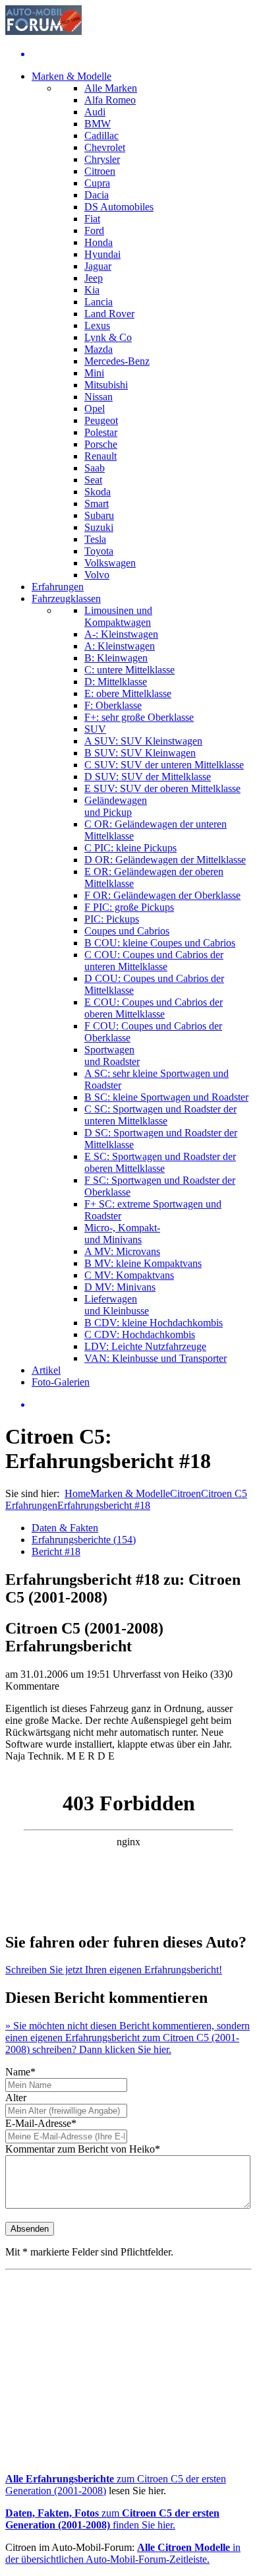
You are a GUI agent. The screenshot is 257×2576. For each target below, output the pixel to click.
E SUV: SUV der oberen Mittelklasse (162, 788)
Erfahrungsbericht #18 (104, 1505)
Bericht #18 (56, 1551)
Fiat (92, 219)
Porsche (101, 444)
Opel (95, 409)
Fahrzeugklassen (66, 598)
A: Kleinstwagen (120, 646)
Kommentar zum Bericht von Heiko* (83, 2149)
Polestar (101, 432)
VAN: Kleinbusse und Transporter (156, 1358)
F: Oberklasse (113, 705)
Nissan (99, 397)
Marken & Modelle (71, 76)
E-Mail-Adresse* (41, 2123)
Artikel (46, 1370)
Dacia (97, 195)
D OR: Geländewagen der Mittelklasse (165, 860)
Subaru (99, 515)
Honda (99, 242)
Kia (92, 290)
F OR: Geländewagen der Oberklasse (162, 895)
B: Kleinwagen (116, 658)
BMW (98, 124)
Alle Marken (111, 88)
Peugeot (101, 420)
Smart (97, 504)
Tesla (95, 539)
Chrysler (102, 159)
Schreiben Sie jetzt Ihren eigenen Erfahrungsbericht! (114, 1970)
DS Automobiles (119, 207)
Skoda (98, 492)
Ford (94, 230)
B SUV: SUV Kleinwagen (140, 753)
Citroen (100, 171)
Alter (16, 2098)
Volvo (97, 575)
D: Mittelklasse (116, 682)
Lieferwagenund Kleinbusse (117, 1305)
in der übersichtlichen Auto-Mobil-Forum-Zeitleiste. (123, 2553)
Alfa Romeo (110, 100)
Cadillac (101, 136)
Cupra (97, 183)
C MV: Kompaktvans (129, 1275)
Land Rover (109, 314)
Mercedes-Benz (117, 361)
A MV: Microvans (122, 1251)
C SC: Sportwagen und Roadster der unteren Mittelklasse (160, 1115)
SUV (95, 729)
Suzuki (99, 527)
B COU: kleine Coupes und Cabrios (160, 943)
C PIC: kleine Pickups (130, 848)
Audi (95, 112)
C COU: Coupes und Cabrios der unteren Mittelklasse (154, 961)
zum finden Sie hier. (112, 2519)
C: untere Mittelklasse (129, 670)
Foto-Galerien (61, 1382)
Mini (94, 373)
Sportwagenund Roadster (112, 1056)
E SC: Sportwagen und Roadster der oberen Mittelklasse (160, 1162)
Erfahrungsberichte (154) (84, 1540)
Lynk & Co (108, 337)
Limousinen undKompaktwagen (118, 616)
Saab (95, 468)
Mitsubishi (106, 385)
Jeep (94, 278)
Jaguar (98, 266)
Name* (20, 2072)
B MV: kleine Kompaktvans (143, 1263)
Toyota (99, 551)
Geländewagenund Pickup (116, 806)
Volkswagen (110, 563)
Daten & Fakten (65, 1528)
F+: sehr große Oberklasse (139, 717)
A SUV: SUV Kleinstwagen (143, 741)
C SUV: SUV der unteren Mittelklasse (164, 765)
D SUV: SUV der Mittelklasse (148, 777)
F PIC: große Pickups (129, 907)
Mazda (99, 349)
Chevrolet (105, 147)
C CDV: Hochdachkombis (140, 1334)
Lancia (99, 302)
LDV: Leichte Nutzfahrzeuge (145, 1346)
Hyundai (102, 254)
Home (77, 1493)
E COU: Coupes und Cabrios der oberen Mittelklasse (154, 1008)
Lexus (97, 325)
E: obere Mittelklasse (128, 693)
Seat (93, 480)
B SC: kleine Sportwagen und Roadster (166, 1097)
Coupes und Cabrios (127, 931)
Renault (100, 456)
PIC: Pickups (112, 919)
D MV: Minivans (120, 1287)
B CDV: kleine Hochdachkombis (154, 1323)
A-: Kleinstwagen (121, 634)
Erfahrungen (58, 587)
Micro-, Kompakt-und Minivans (122, 1234)
